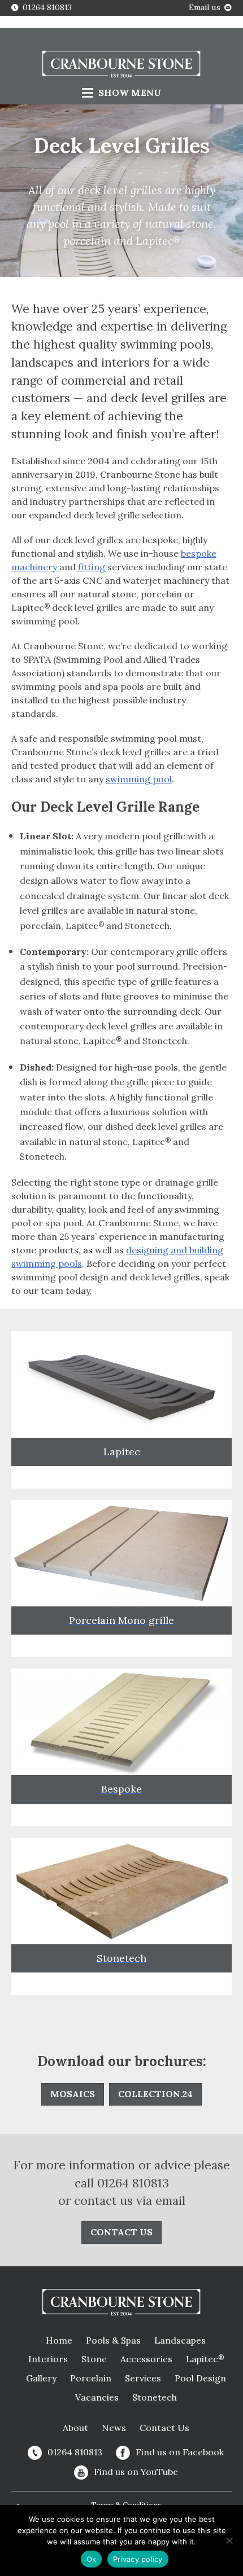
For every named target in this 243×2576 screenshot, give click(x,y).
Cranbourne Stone (121, 65)
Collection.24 (155, 2094)
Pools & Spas (113, 2340)
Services (143, 2378)
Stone (94, 2359)
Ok (92, 2559)
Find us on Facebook (180, 2452)
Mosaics (73, 2094)
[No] (229, 2540)
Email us (205, 7)
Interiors (48, 2359)
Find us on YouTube (136, 2472)
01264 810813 (47, 7)
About (75, 2428)
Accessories (146, 2359)
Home (59, 2340)
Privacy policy (138, 2559)
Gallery (41, 2378)
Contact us (121, 2232)
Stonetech (155, 2397)
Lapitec (205, 2359)
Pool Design (200, 2378)
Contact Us (164, 2428)
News (114, 2428)
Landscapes (180, 2340)
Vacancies (97, 2397)
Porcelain (91, 2378)
